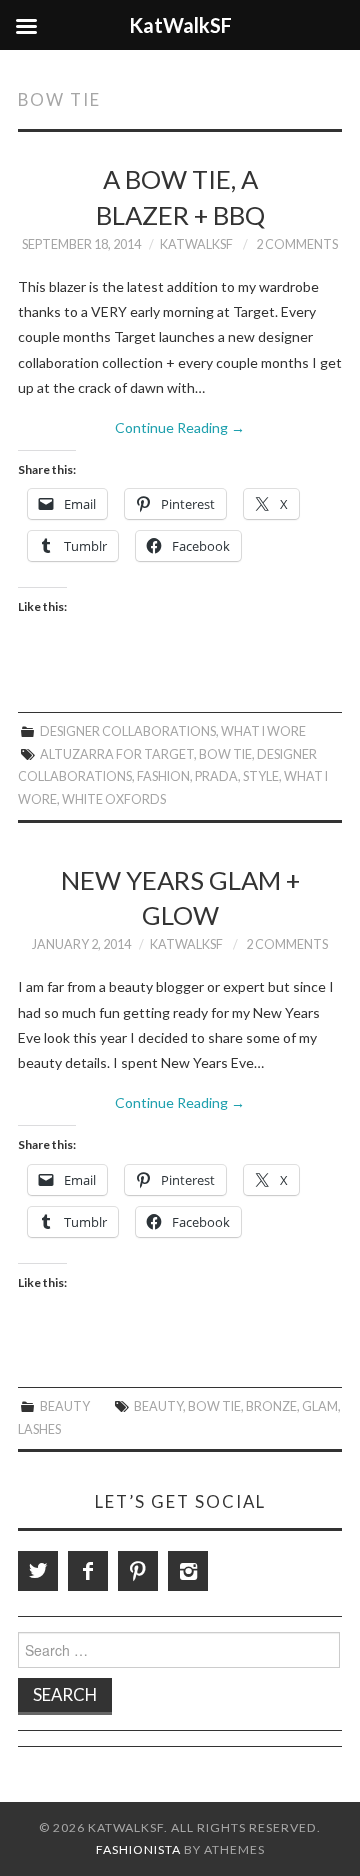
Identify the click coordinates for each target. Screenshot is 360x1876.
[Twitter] (38, 1571)
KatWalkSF (196, 244)
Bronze (271, 1406)
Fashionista (138, 1849)
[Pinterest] (138, 1571)
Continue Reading (180, 427)
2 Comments (297, 244)
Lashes (39, 1429)
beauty (158, 1406)
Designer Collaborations (128, 731)
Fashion (163, 776)
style (261, 776)
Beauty (65, 1406)
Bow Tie (225, 754)
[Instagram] (188, 1571)
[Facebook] (88, 1571)
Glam (320, 1406)
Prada (216, 776)
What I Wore (263, 731)
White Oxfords (114, 799)
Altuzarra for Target (117, 754)
